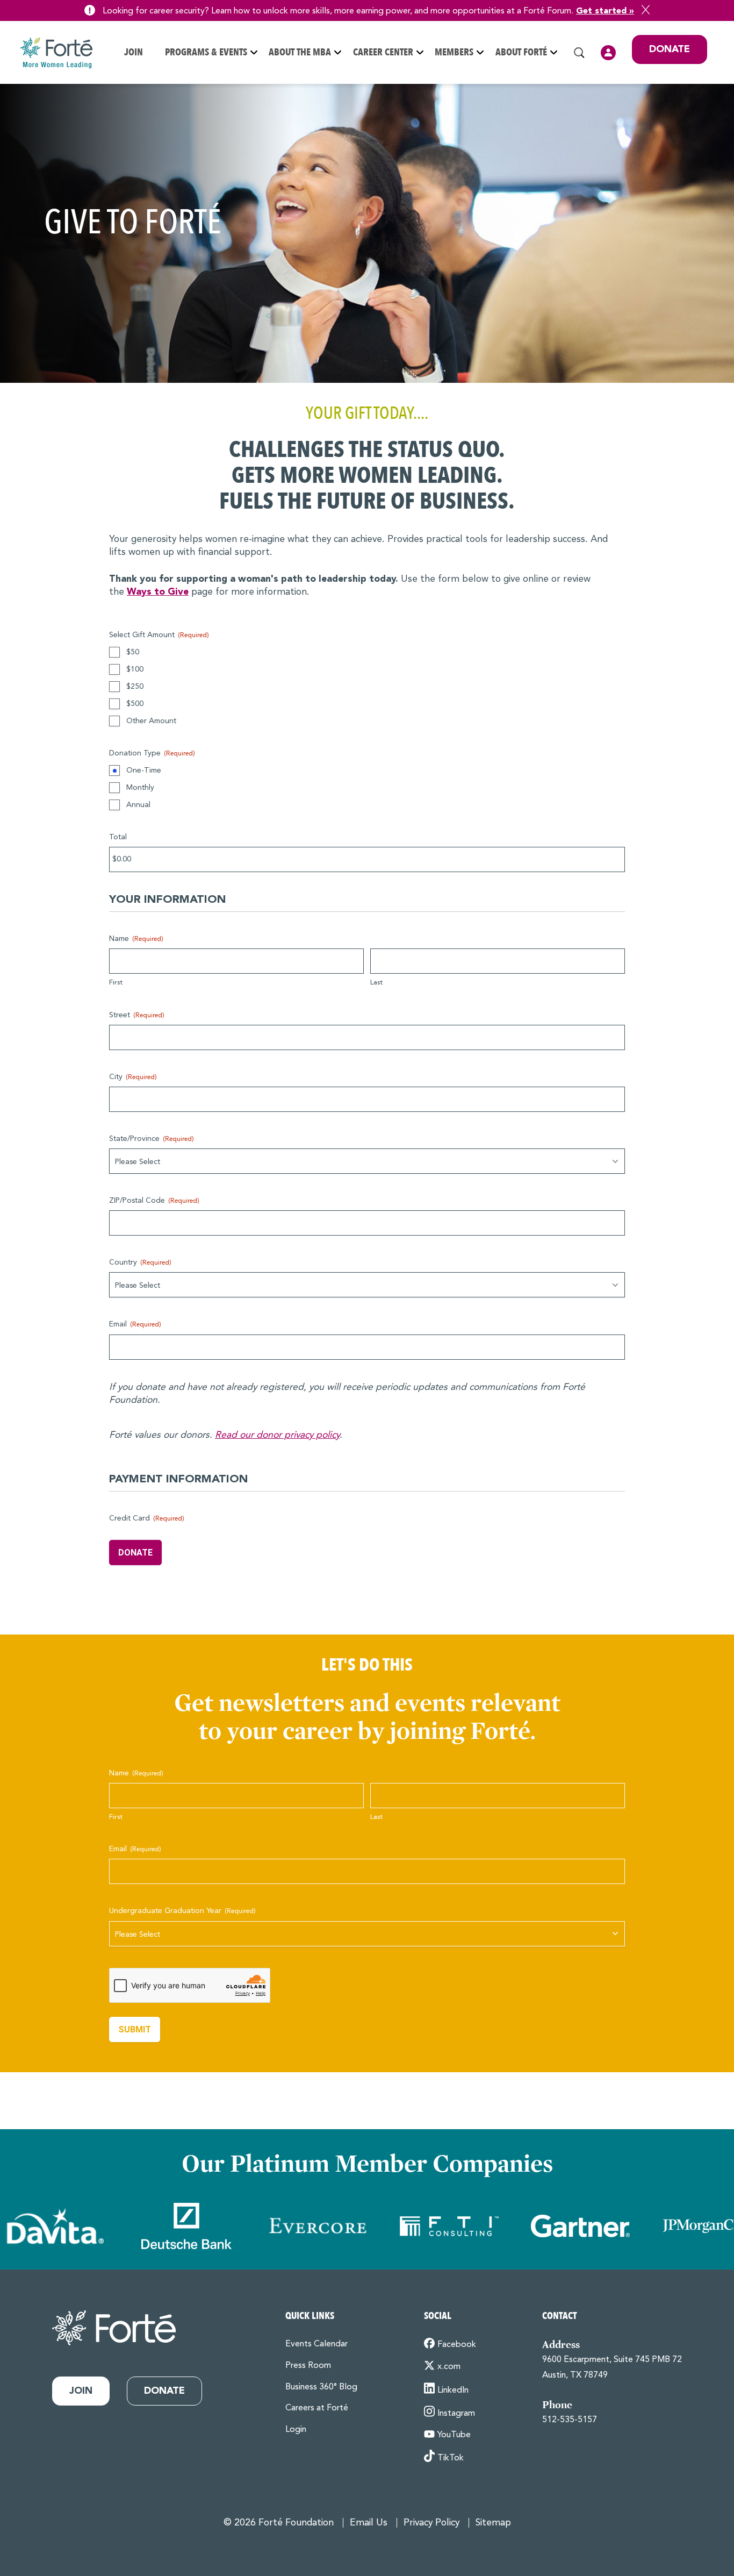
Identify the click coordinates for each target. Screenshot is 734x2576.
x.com (449, 2367)
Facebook (457, 2345)
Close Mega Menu (707, 123)
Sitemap (493, 2523)
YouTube (454, 2435)
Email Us (369, 2523)
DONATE (135, 1553)
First (116, 983)
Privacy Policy (431, 2523)
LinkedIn (453, 2391)
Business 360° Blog (321, 2387)
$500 (135, 704)
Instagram (456, 2414)
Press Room (308, 2366)
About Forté (521, 52)
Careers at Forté (317, 2408)
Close (646, 10)
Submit (135, 2029)
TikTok (451, 2458)
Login (608, 53)
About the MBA (300, 52)
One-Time (144, 770)
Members (454, 52)
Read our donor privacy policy (277, 1435)
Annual (138, 805)
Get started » (605, 11)
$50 (133, 652)
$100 (135, 669)
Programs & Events (206, 52)
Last (376, 983)
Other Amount (151, 721)
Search (579, 53)
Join (134, 52)
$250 (135, 687)
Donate (670, 49)
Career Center (383, 52)
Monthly (140, 788)
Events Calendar (316, 2344)
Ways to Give (158, 592)
